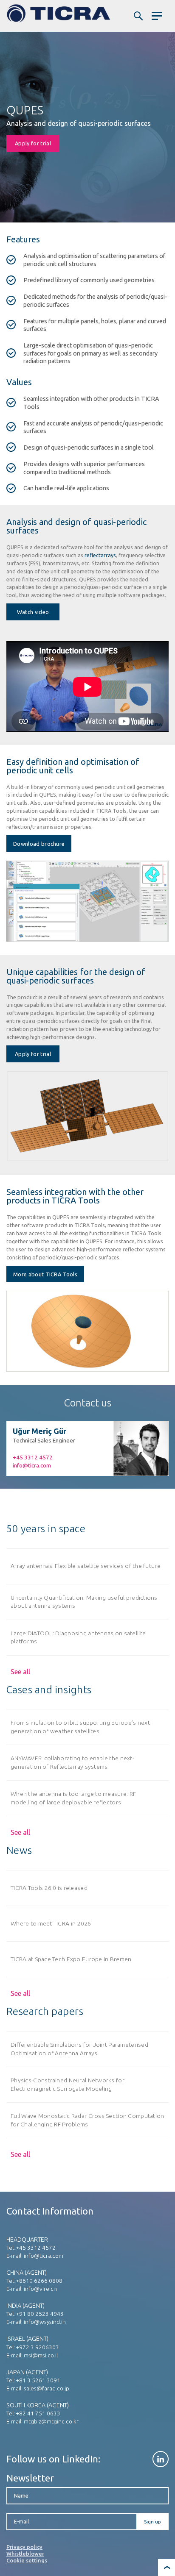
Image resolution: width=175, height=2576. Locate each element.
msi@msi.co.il (41, 2355)
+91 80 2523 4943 (40, 2314)
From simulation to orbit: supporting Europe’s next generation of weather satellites (80, 1727)
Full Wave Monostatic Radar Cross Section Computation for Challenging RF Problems (87, 2120)
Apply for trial (33, 143)
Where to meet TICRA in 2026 (51, 1923)
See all (20, 1672)
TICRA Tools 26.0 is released (49, 1888)
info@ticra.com (32, 1465)
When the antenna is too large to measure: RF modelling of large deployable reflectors (73, 1798)
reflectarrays (100, 555)
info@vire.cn (40, 2289)
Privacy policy (24, 2547)
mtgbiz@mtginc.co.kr (51, 2421)
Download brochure (39, 844)
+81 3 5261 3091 (38, 2380)
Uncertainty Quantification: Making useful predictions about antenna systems (84, 1602)
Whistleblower (25, 2554)
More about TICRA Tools (45, 1274)
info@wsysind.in (45, 2322)
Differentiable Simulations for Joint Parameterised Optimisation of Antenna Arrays (79, 2049)
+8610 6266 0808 (39, 2281)
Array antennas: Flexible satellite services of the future (86, 1566)
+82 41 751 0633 (38, 2413)
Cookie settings (27, 2560)
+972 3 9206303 (38, 2347)
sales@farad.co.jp (47, 2388)
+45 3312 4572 (33, 1457)
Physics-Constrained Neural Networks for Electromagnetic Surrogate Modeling (68, 2084)
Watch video (33, 612)
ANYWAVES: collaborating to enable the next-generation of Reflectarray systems (72, 1762)
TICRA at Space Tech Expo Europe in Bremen (71, 1959)
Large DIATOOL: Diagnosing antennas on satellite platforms (78, 1637)
